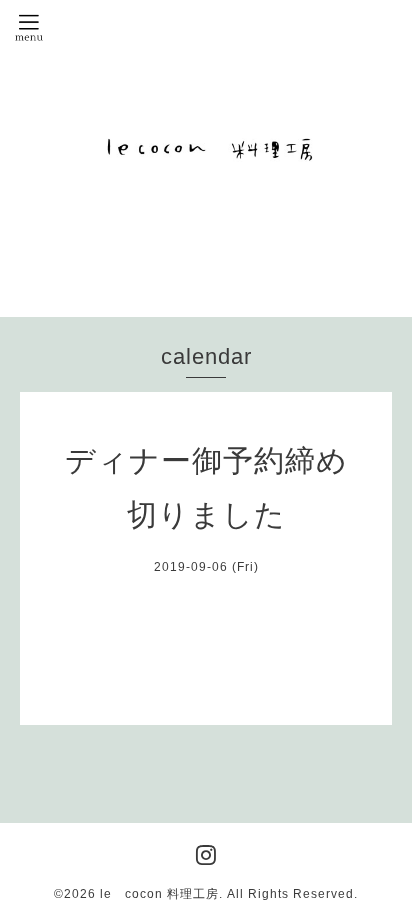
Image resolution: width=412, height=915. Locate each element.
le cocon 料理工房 (159, 894)
